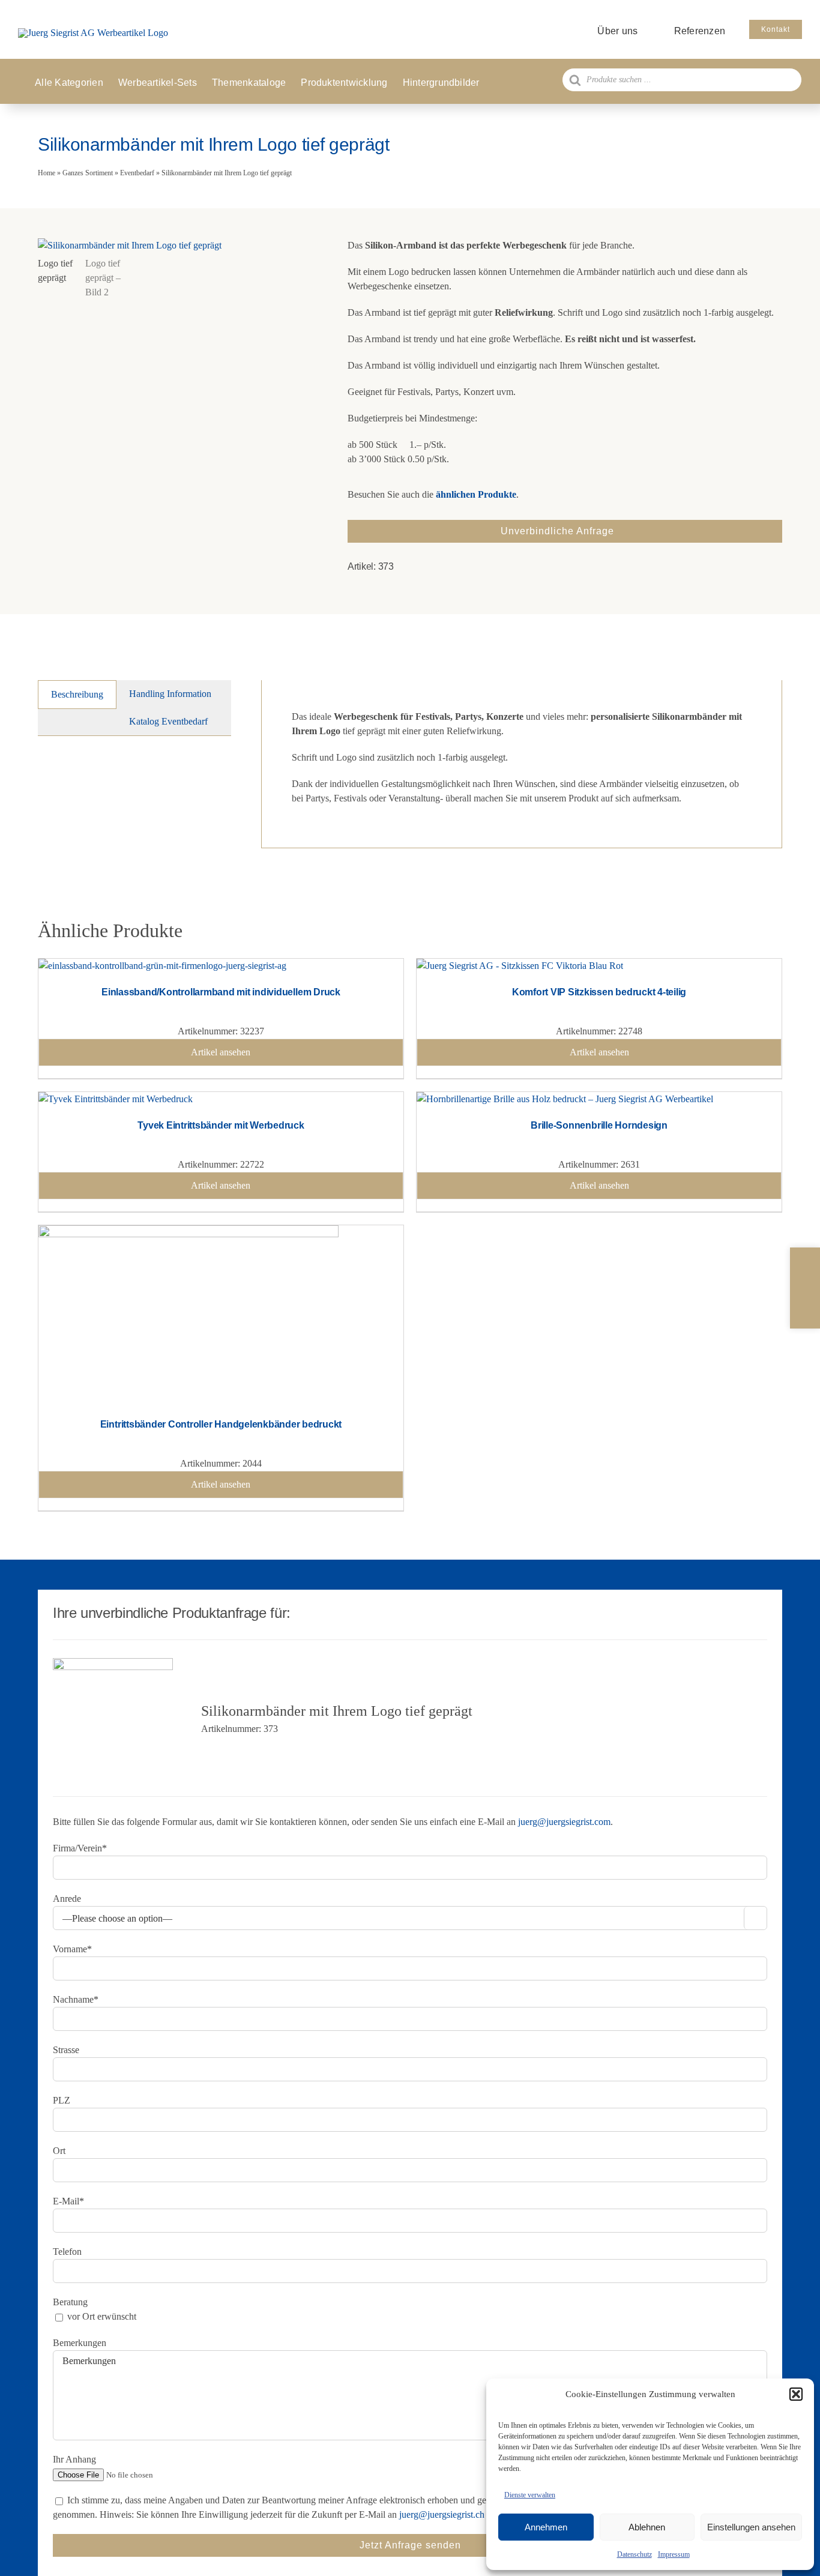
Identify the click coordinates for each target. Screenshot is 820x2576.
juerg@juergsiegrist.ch (442, 2514)
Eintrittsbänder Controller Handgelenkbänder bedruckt (221, 1424)
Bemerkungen (80, 2343)
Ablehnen (647, 2527)
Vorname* (72, 1949)
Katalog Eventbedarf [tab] (168, 721)
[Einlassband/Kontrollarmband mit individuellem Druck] (162, 966)
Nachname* (76, 1999)
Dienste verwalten (530, 2495)
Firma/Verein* (80, 1848)
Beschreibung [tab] (77, 694)
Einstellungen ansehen (751, 2527)
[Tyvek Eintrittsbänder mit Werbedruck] (116, 1099)
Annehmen (546, 2527)
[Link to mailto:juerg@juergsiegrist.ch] (805, 1288)
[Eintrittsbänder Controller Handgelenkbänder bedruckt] (188, 1232)
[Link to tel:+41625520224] (805, 1264)
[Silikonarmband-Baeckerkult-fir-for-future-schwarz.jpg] (178, 246)
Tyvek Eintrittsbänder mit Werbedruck (221, 1125)
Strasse (66, 2050)
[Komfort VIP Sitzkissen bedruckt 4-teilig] (520, 966)
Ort (59, 2151)
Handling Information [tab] (170, 694)
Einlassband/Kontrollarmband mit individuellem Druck (221, 992)
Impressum (674, 2554)
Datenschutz (635, 2554)
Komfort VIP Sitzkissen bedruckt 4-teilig (599, 992)
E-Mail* (68, 2201)
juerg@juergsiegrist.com (564, 1822)
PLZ (62, 2100)
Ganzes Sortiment (88, 173)
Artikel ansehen (221, 1052)
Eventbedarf (137, 173)
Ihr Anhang (74, 2459)
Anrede (67, 1899)
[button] (796, 2394)
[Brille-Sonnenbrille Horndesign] (565, 1099)
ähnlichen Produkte (476, 494)
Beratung (70, 2302)
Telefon (67, 2252)
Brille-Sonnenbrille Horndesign (599, 1125)
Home (47, 173)
